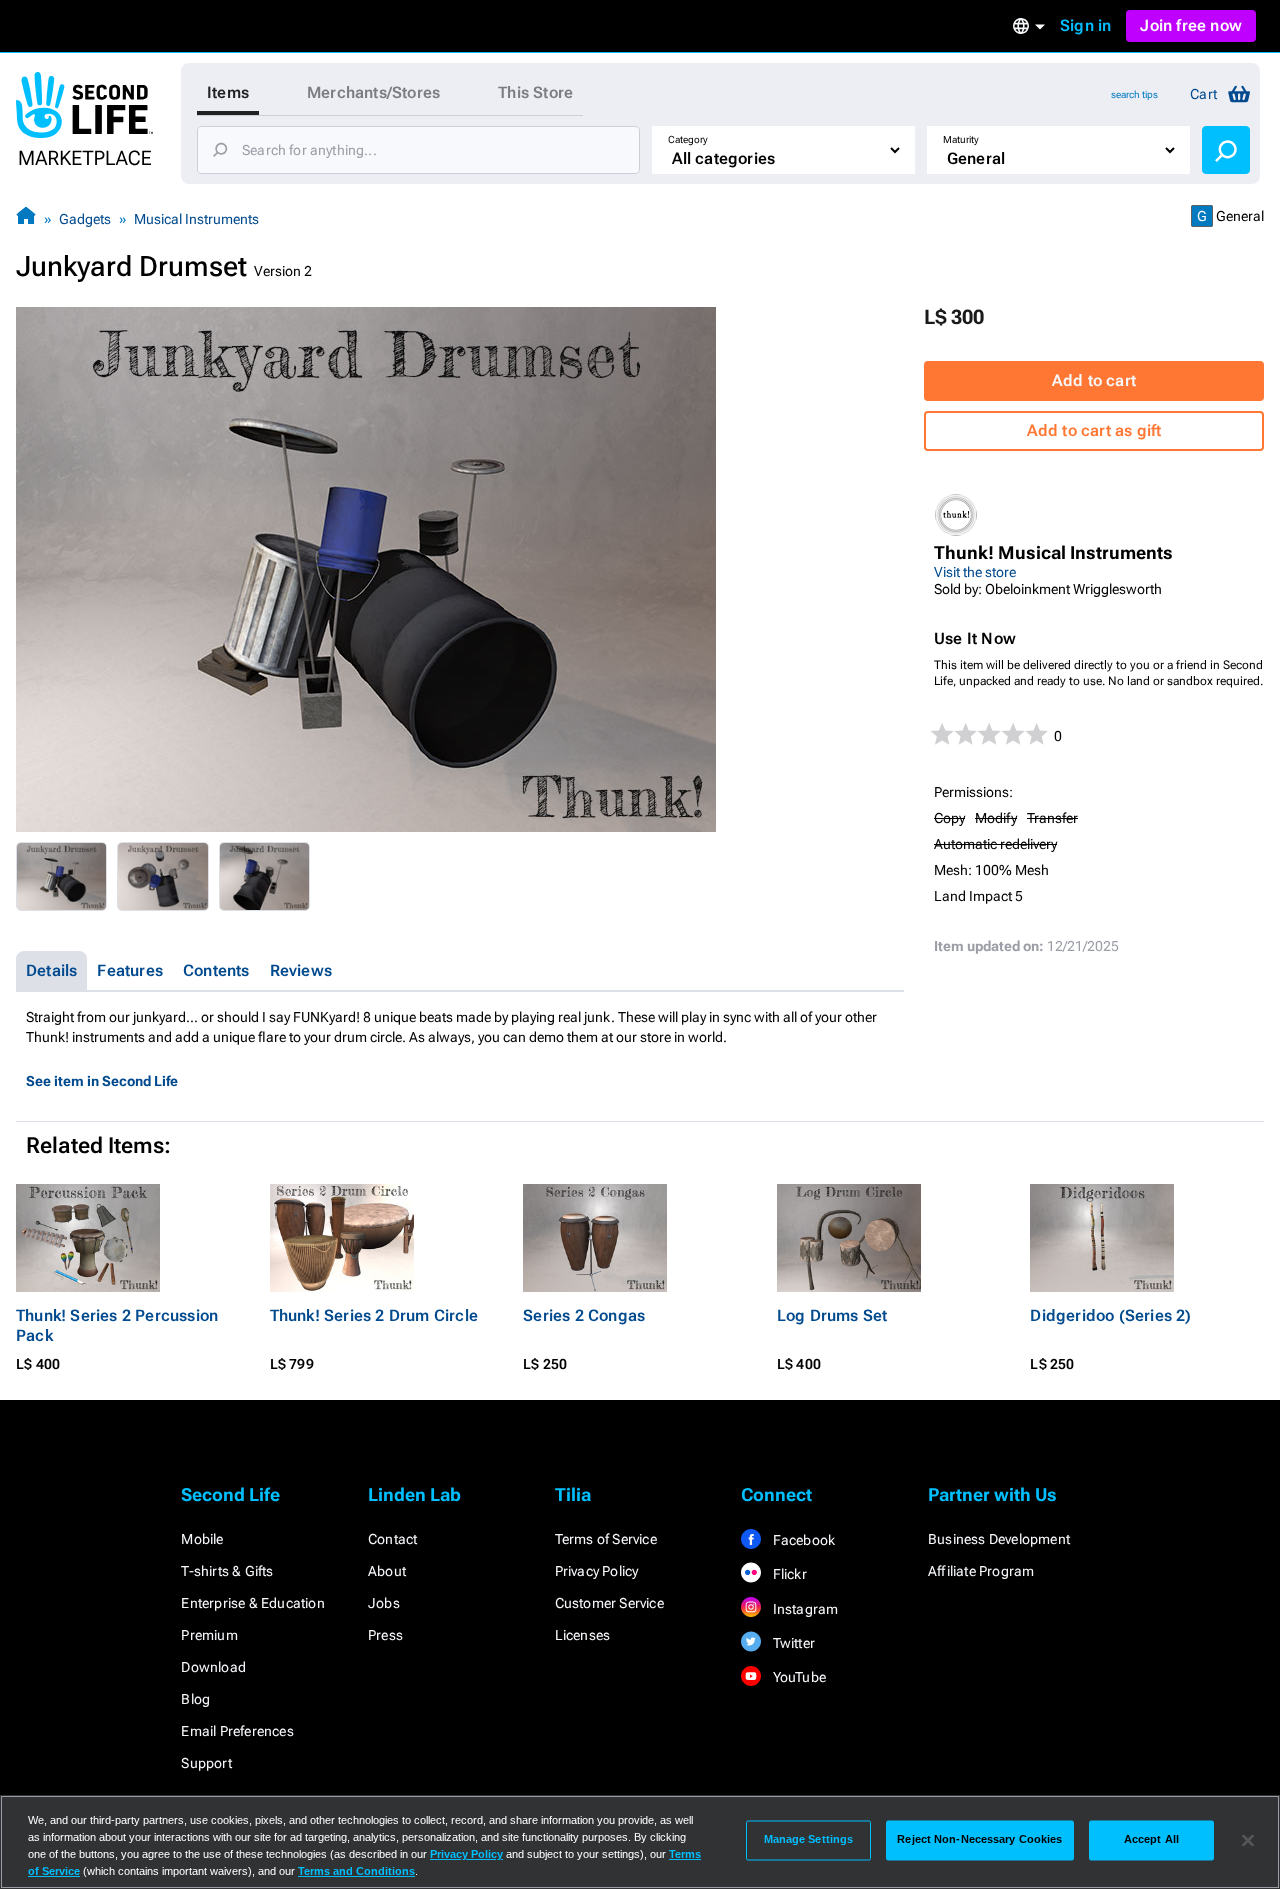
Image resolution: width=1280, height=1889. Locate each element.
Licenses (583, 1635)
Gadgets (85, 219)
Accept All (1151, 1840)
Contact (392, 1539)
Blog (195, 1699)
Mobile (202, 1539)
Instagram (803, 1609)
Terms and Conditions (356, 1871)
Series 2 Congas (584, 1315)
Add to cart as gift (1094, 430)
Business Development (999, 1539)
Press (385, 1635)
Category (688, 139)
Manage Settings (809, 1840)
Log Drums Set (832, 1315)
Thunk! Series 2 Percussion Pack (117, 1325)
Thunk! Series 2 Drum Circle (374, 1315)
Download (213, 1667)
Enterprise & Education (252, 1603)
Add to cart (1094, 380)
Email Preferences (237, 1731)
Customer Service (609, 1603)
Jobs (384, 1603)
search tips (1134, 94)
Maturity (961, 139)
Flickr (787, 1574)
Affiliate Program (981, 1571)
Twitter (792, 1643)
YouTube (797, 1677)
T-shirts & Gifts (227, 1571)
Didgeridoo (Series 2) (1110, 1315)
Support (206, 1763)
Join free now (1191, 25)
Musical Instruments (196, 219)
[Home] (26, 218)
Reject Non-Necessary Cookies (979, 1840)
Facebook (802, 1540)
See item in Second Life (102, 1081)
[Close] (1248, 1840)
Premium (209, 1635)
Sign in (1085, 25)
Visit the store (975, 572)
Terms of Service (606, 1539)
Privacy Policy (597, 1571)
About (387, 1571)
